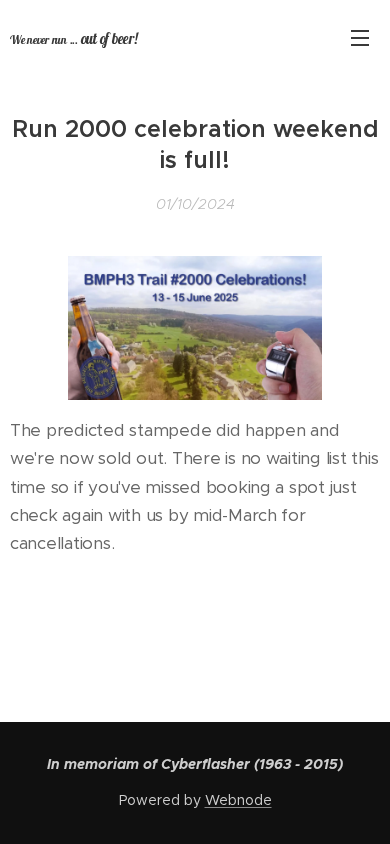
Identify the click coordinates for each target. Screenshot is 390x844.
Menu (360, 37)
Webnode (238, 800)
